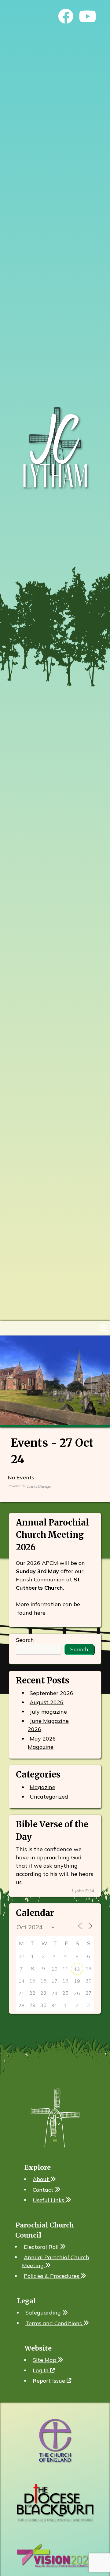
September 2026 (51, 1693)
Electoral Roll (42, 2247)
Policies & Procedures (52, 2276)
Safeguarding (44, 2313)
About (42, 2179)
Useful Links (49, 2200)
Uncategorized (49, 1797)
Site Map (45, 2360)
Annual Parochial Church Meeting (56, 2261)
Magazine (42, 1787)
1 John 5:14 (82, 1891)
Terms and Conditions (54, 2323)
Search (25, 1640)
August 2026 (47, 1702)
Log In (41, 2370)
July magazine (48, 1711)
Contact (44, 2189)
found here (31, 1612)
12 (77, 1969)
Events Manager (39, 1486)
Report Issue (50, 2381)
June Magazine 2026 (48, 1725)
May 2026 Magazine (42, 1743)
